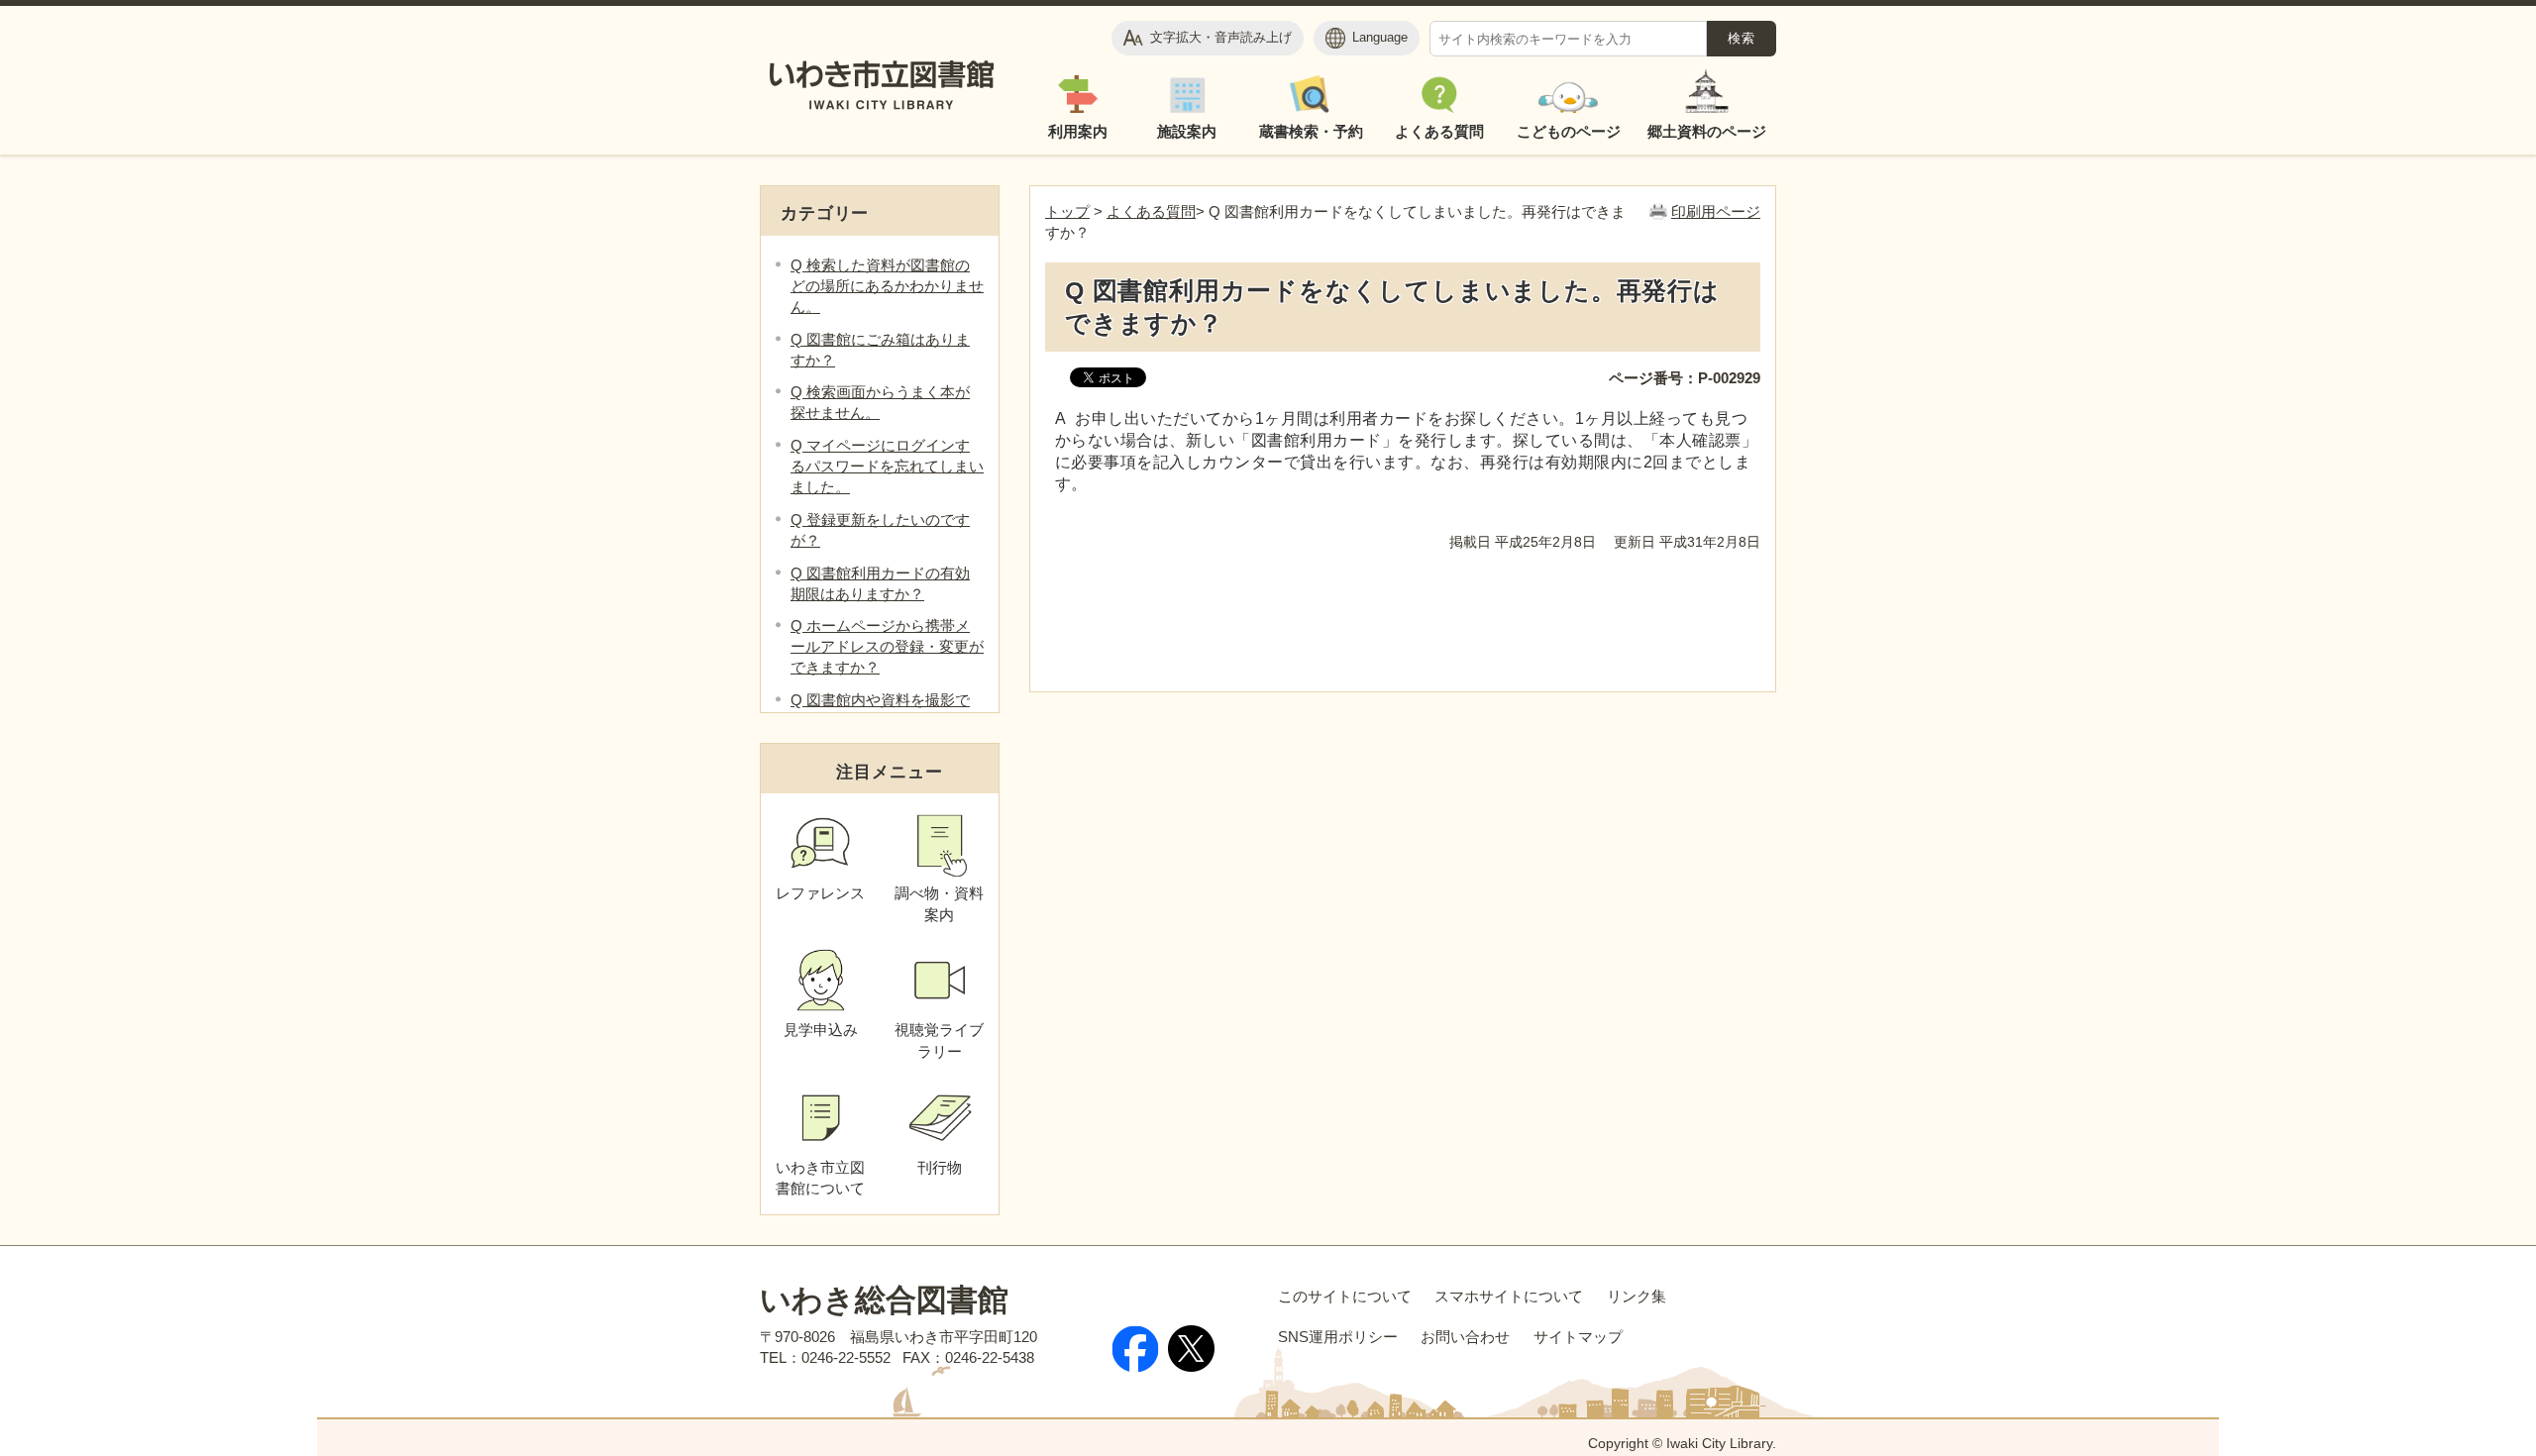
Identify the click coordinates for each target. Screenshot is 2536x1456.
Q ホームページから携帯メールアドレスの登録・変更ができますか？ (887, 646)
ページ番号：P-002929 (1685, 378)
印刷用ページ (1716, 211)
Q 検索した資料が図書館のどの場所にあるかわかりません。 (887, 286)
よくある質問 (1151, 211)
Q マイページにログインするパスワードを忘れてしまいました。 (887, 466)
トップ (1067, 211)
